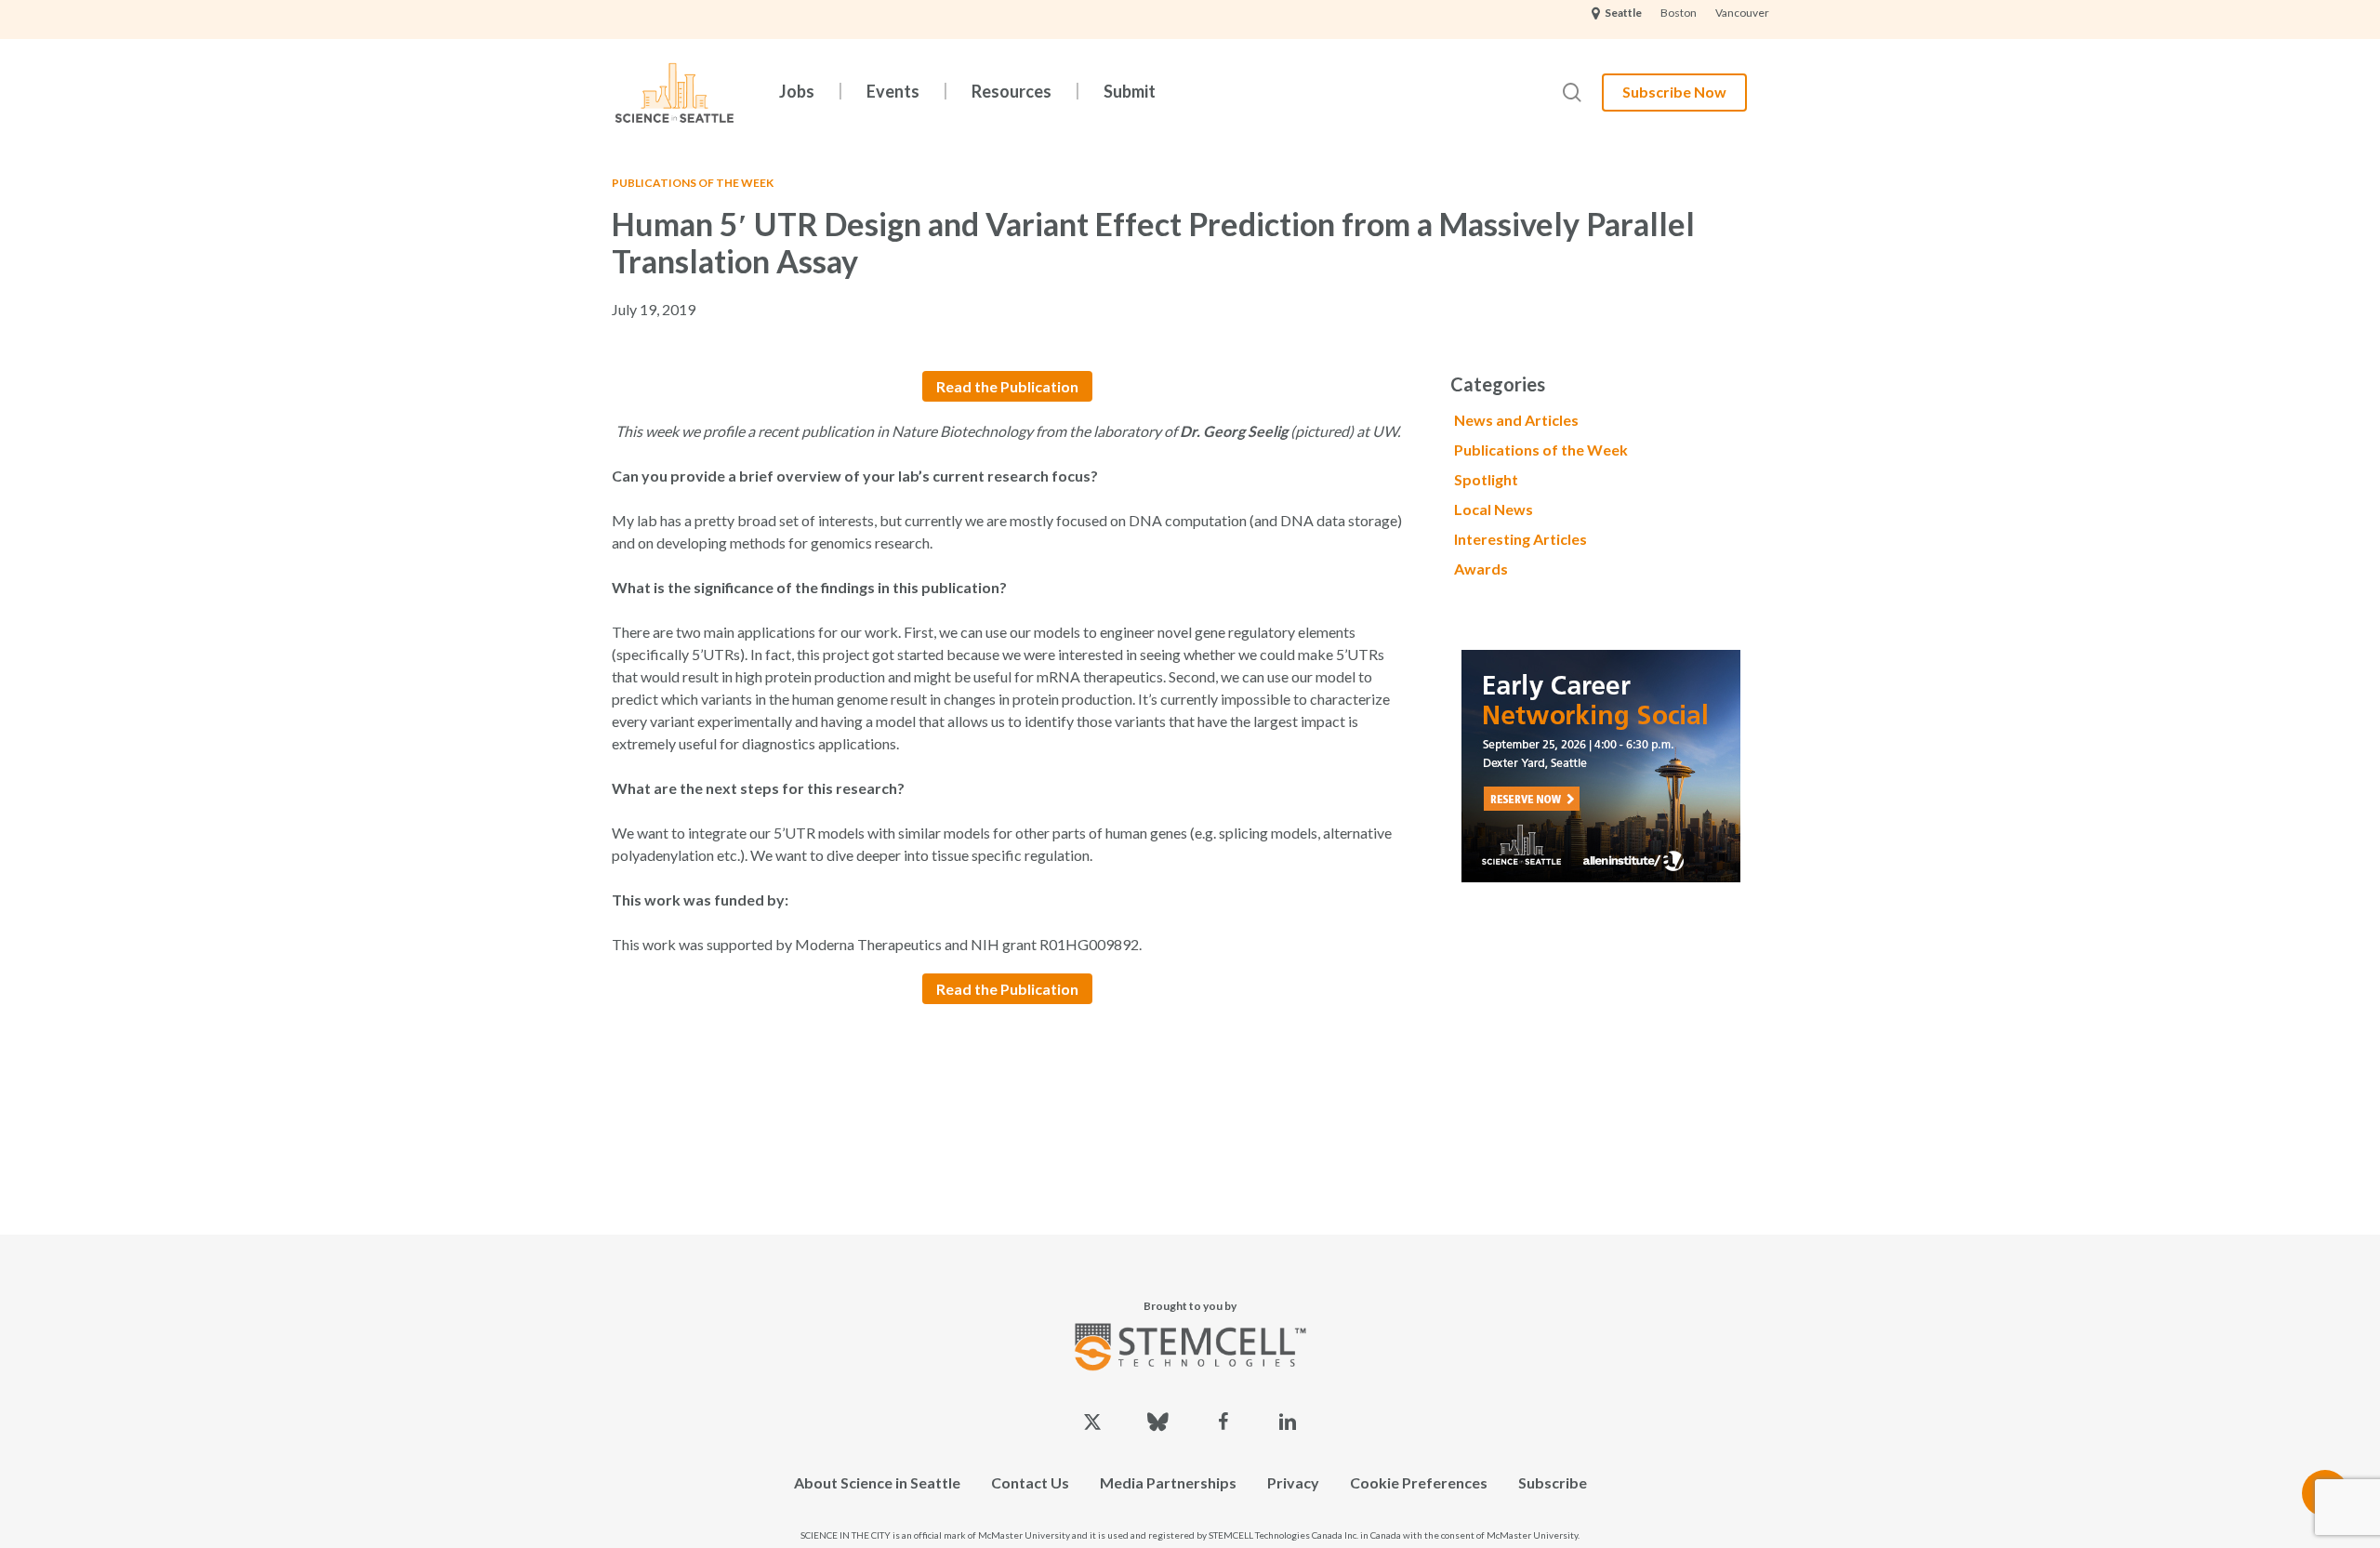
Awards (1481, 569)
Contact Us (1030, 1482)
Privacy (1293, 1482)
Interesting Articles (1521, 539)
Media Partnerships (1168, 1482)
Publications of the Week (693, 183)
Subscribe (1553, 1482)
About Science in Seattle (877, 1482)
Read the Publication (1007, 386)
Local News (1494, 509)
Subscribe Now (1674, 92)
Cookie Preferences (1419, 1482)
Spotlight (1486, 479)
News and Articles (1516, 420)
